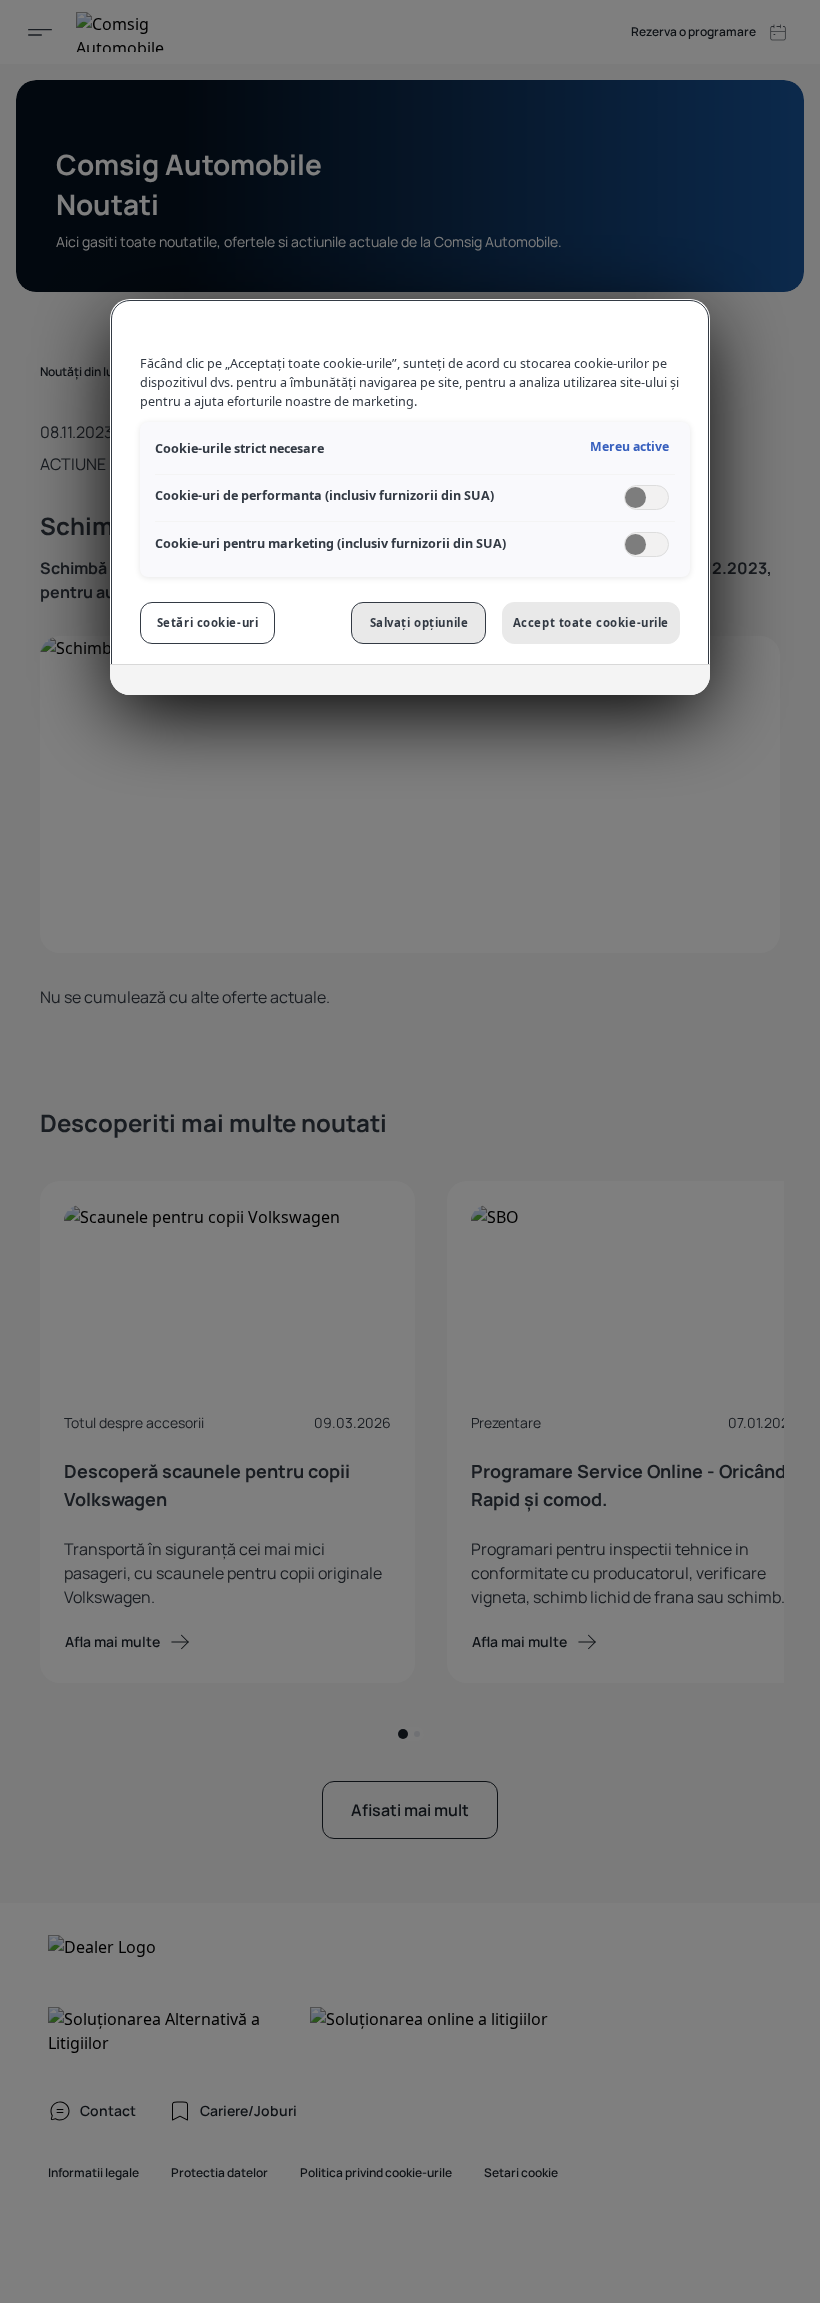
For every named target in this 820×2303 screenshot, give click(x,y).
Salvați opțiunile (419, 622)
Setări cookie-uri (208, 622)
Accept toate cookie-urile (591, 622)
